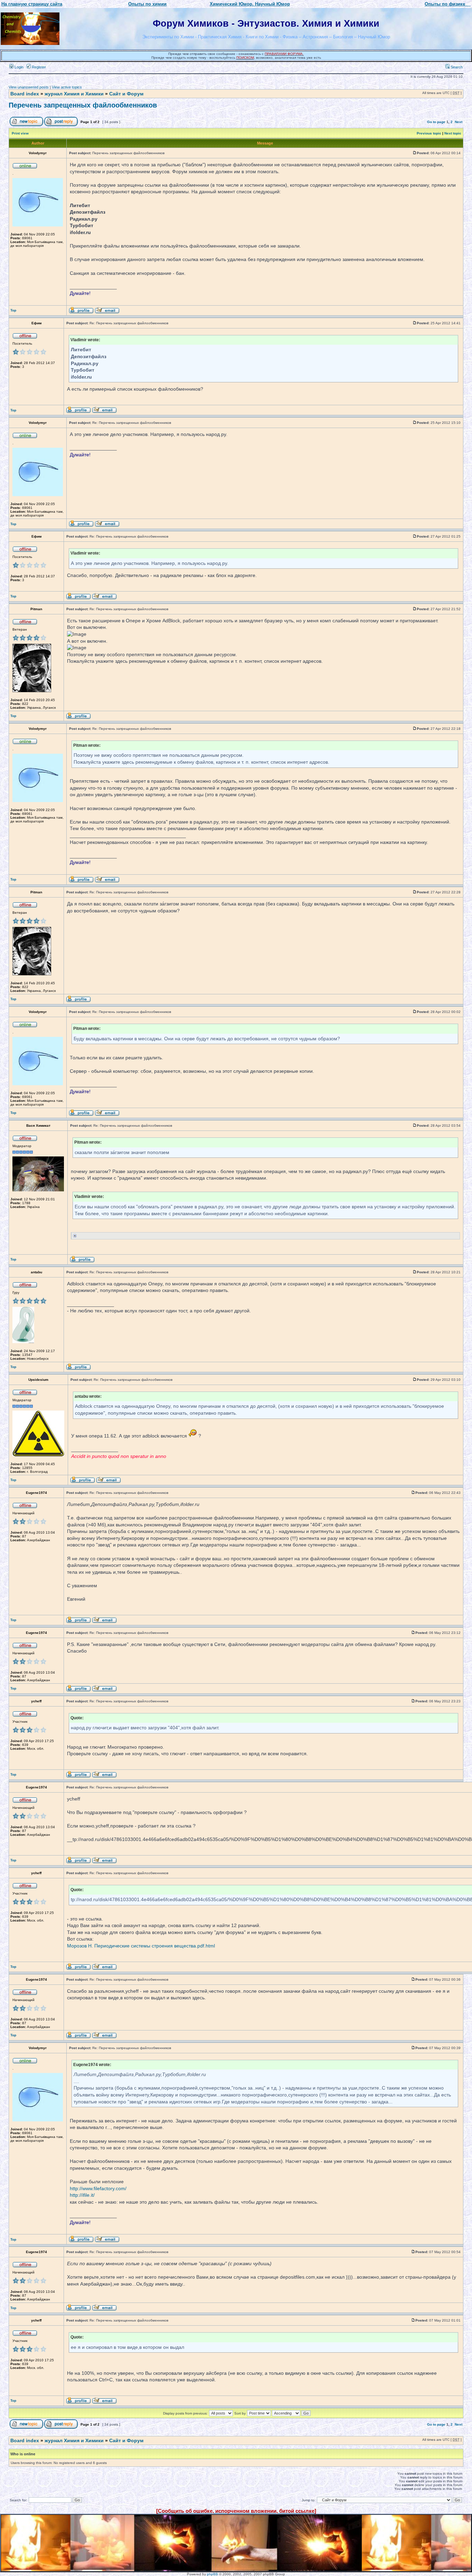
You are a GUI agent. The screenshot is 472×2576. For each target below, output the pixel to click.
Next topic (453, 133)
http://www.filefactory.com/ (98, 2188)
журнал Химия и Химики (74, 94)
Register (38, 67)
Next (459, 122)
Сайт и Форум (126, 94)
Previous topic (429, 133)
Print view (20, 133)
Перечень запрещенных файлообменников (83, 105)
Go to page (436, 122)
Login (18, 67)
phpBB (213, 2574)
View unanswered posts (29, 87)
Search (456, 67)
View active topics (67, 87)
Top (13, 310)
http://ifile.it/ (82, 2195)
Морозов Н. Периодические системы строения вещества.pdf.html (141, 1946)
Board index (25, 94)
